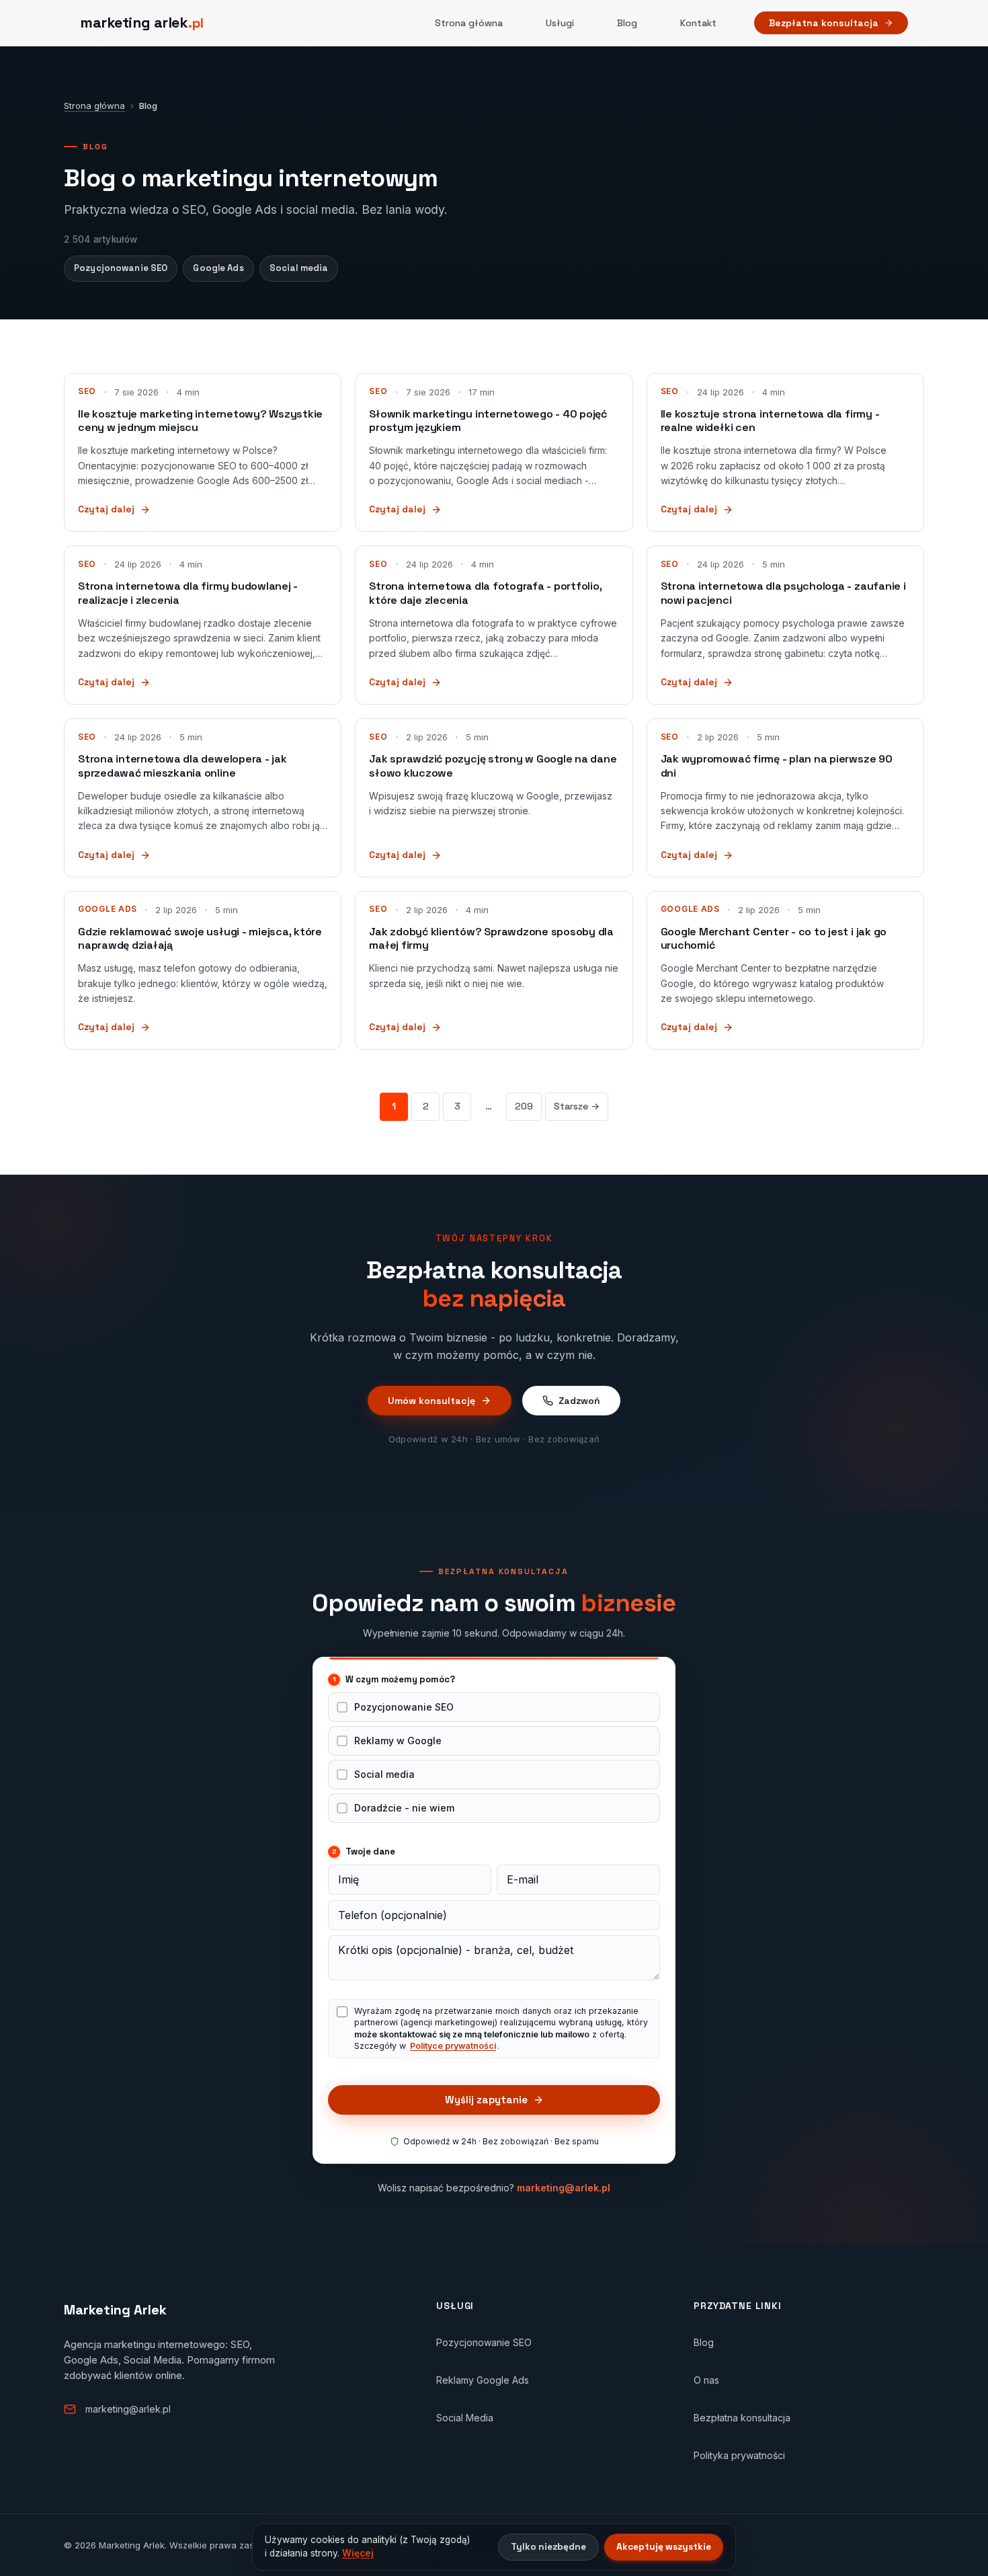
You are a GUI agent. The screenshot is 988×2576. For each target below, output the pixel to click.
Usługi (560, 23)
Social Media (465, 2418)
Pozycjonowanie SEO (121, 268)
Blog (627, 23)
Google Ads (218, 268)
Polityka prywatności (739, 2455)
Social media (299, 268)
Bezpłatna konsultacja (824, 23)
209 (524, 1106)
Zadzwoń (579, 1401)
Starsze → (577, 1106)
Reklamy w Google (398, 1741)
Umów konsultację (431, 1401)
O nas (706, 2380)
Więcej (358, 2553)
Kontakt (698, 23)
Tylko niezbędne (548, 2547)
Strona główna (469, 23)
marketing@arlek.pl (564, 2188)
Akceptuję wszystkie (664, 2547)
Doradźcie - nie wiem (404, 1808)
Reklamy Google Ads (483, 2380)
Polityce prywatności (453, 2046)
